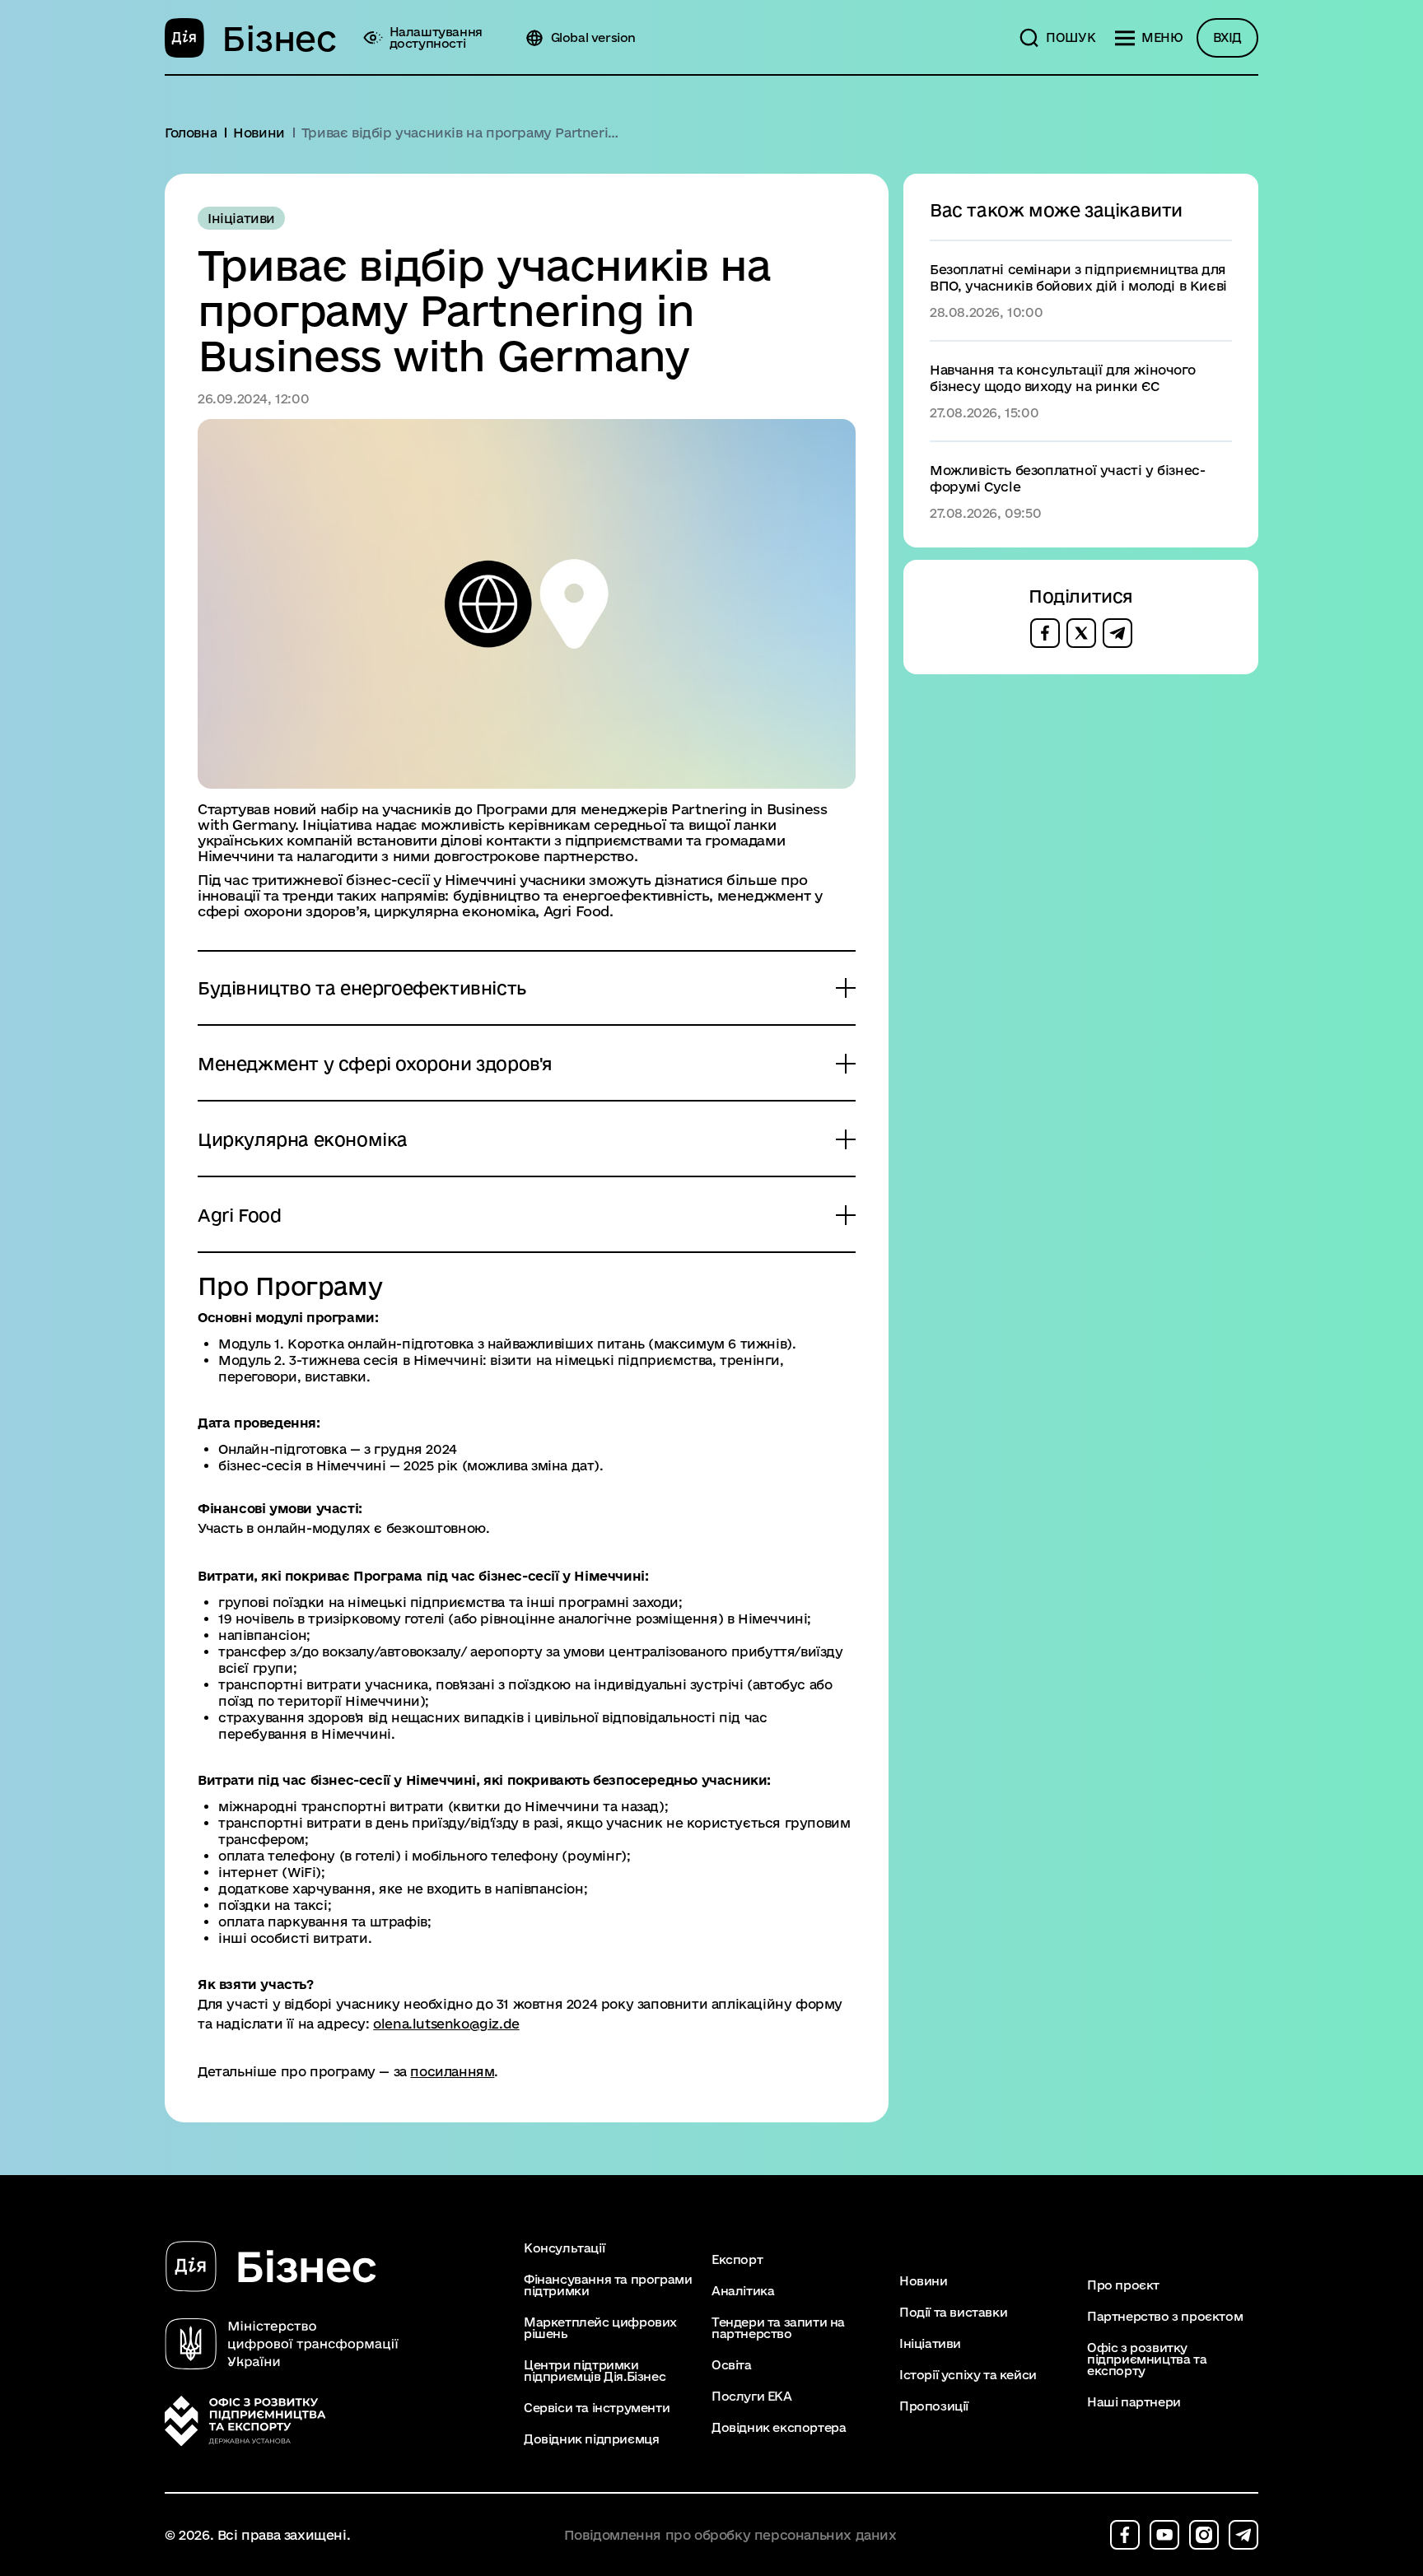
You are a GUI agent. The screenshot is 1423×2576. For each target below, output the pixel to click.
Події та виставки (953, 2313)
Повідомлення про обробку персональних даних (730, 2535)
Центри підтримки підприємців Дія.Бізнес (595, 2371)
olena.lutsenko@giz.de (446, 2024)
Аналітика (743, 2291)
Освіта (732, 2365)
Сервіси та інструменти (597, 2408)
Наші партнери (1134, 2402)
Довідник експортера (779, 2428)
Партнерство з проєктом (1165, 2317)
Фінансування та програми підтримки (608, 2285)
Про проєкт (1123, 2285)
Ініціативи (930, 2344)
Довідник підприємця (591, 2439)
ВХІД (1227, 37)
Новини (924, 2281)
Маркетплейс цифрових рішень (600, 2328)
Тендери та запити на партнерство (778, 2328)
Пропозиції (934, 2406)
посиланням (452, 2071)
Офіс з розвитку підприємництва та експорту (1147, 2359)
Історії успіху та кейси (968, 2375)
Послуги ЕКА (752, 2397)
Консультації (564, 2248)
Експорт (737, 2260)
